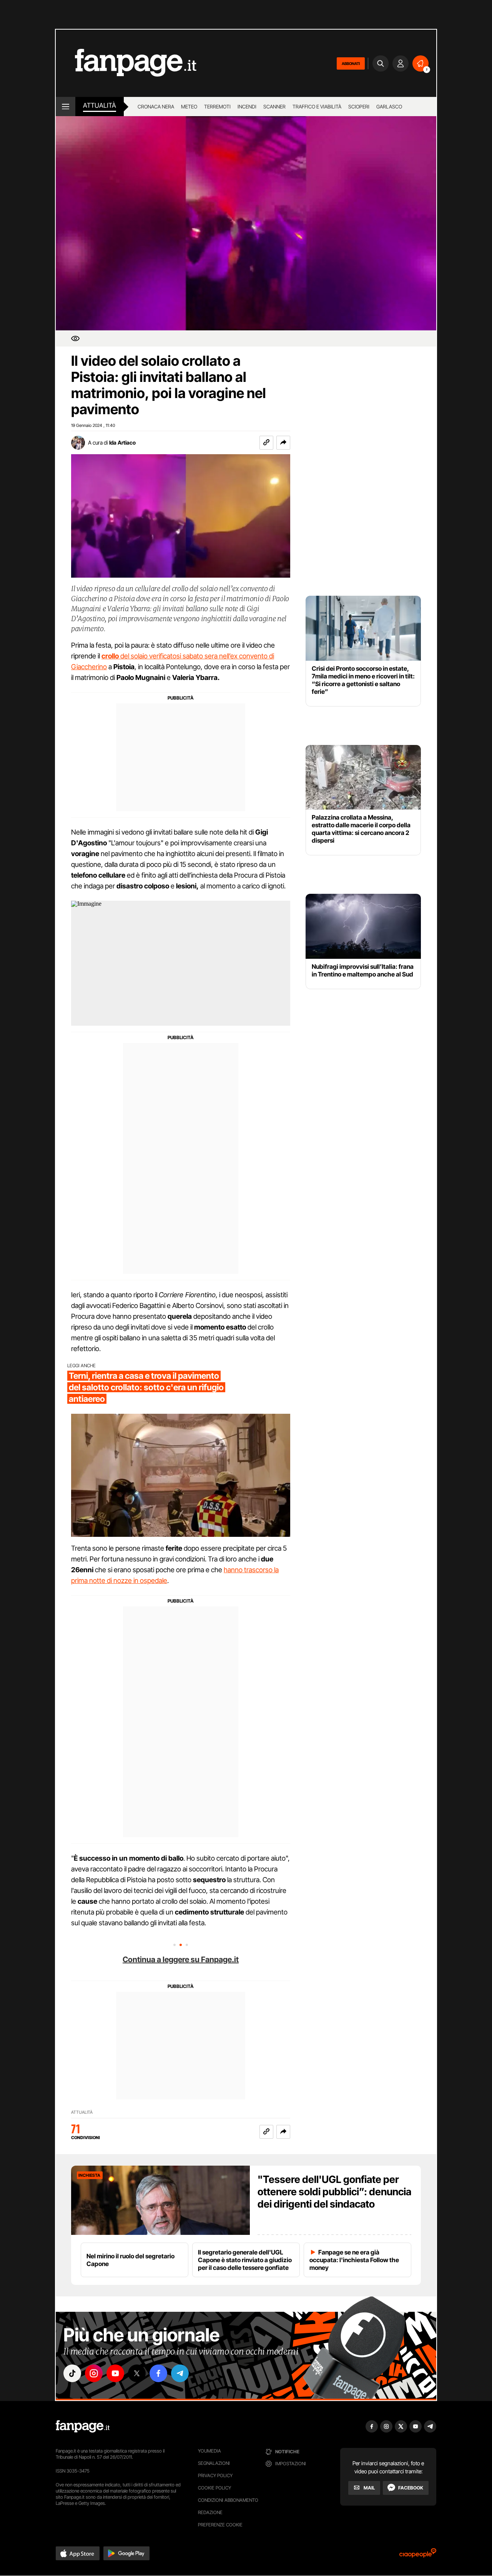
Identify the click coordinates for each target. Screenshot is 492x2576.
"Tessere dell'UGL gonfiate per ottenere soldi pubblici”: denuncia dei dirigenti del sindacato (334, 2192)
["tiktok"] (72, 2373)
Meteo (189, 107)
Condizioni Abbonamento (228, 2500)
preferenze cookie (220, 2525)
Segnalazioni (214, 2463)
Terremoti (217, 107)
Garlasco (389, 107)
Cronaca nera (156, 107)
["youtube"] (115, 2373)
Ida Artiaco (122, 442)
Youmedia (209, 2451)
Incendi (247, 107)
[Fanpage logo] (126, 63)
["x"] (137, 2373)
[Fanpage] (83, 2426)
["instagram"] (94, 2373)
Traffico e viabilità (317, 107)
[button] (283, 443)
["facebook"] (158, 2373)
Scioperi (359, 107)
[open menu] (66, 107)
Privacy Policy (215, 2475)
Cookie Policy (214, 2488)
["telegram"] (180, 2373)
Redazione (210, 2512)
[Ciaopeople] (418, 2555)
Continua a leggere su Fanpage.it (181, 1959)
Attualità (100, 105)
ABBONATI (351, 63)
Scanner (274, 107)
